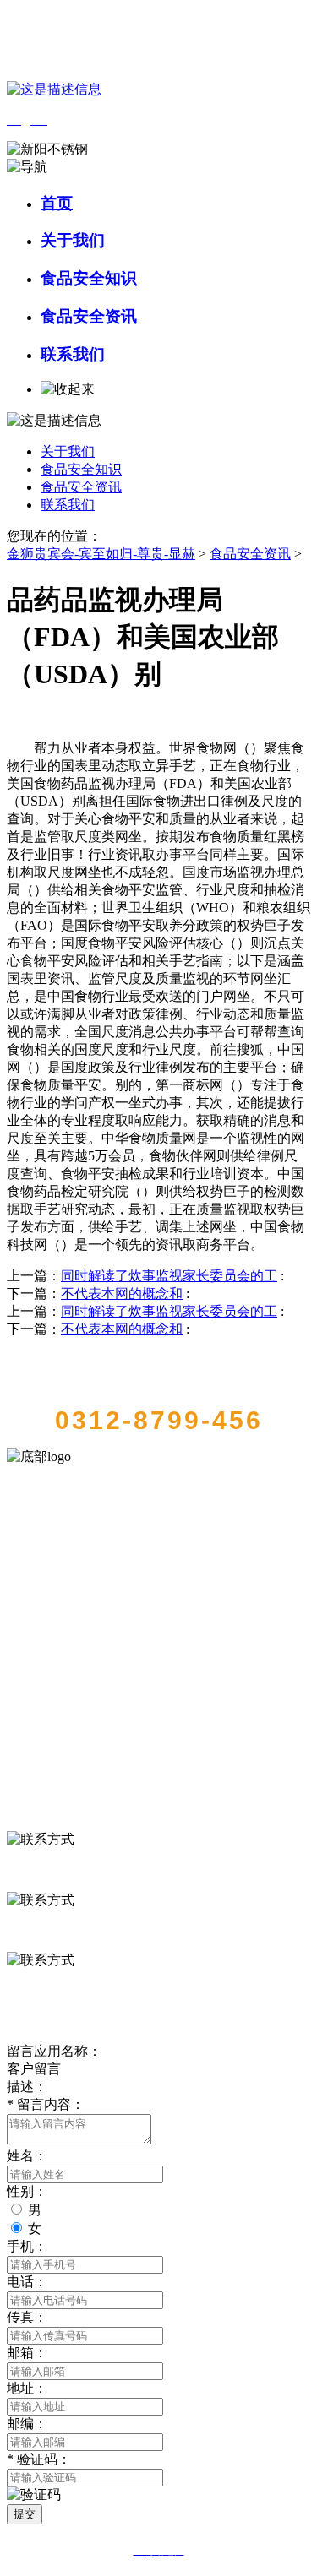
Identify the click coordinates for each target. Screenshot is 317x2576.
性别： (27, 2191)
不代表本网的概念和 (122, 1293)
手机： (27, 2246)
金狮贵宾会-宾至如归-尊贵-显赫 (101, 554)
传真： (27, 2317)
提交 (25, 2514)
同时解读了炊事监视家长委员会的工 (169, 1276)
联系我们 (73, 354)
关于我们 (73, 240)
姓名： (27, 2156)
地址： (27, 2388)
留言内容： (46, 2104)
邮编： (27, 2424)
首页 (57, 203)
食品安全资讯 (89, 316)
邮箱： (27, 2353)
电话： (27, 2282)
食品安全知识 (89, 278)
